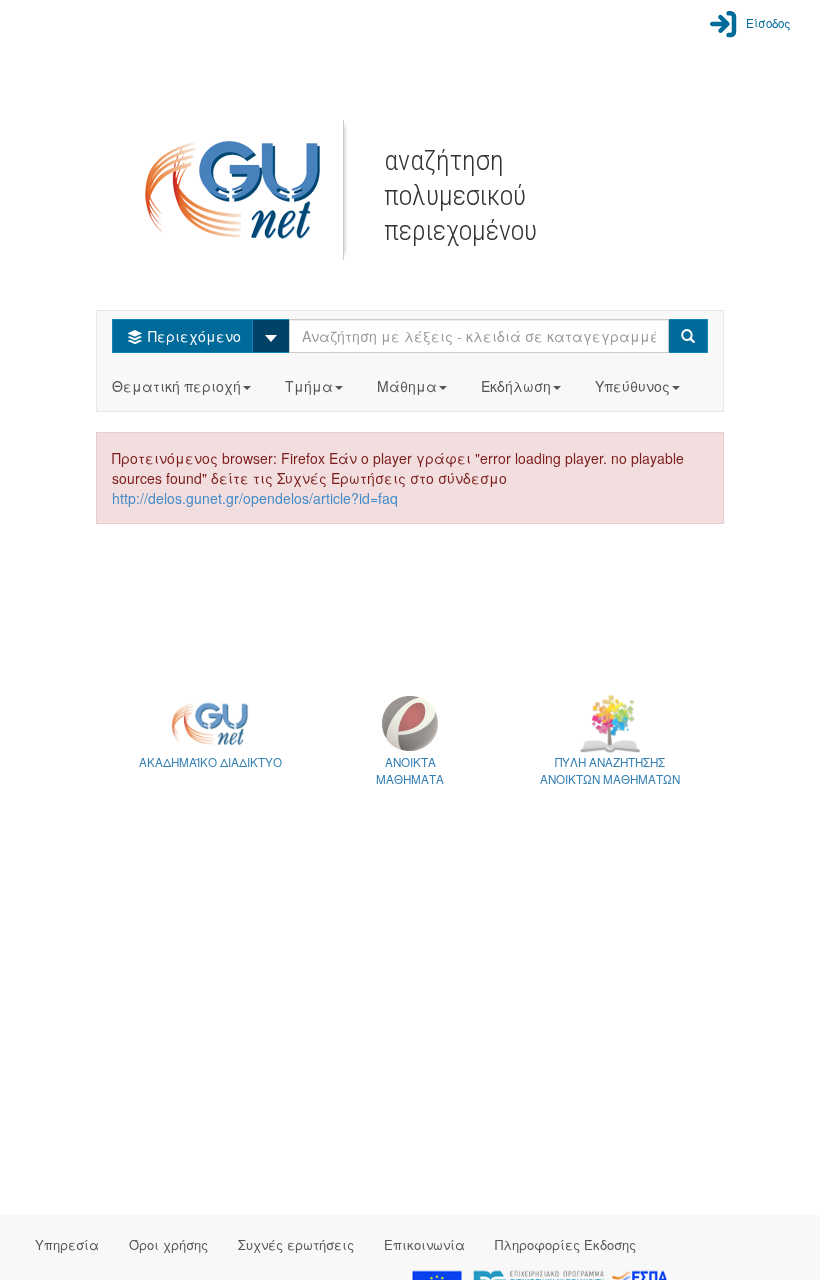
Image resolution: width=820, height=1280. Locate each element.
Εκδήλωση (516, 386)
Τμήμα (309, 386)
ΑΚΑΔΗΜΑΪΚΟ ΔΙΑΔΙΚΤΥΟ (210, 762)
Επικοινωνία (424, 1244)
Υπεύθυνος (632, 386)
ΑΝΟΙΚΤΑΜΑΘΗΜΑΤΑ (410, 770)
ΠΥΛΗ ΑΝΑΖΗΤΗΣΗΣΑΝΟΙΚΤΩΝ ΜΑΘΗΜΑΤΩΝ (610, 770)
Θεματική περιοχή (176, 386)
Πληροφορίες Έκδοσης (565, 1244)
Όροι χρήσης (168, 1244)
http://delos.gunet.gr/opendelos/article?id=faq (255, 498)
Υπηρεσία (67, 1244)
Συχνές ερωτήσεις (296, 1244)
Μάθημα (407, 386)
